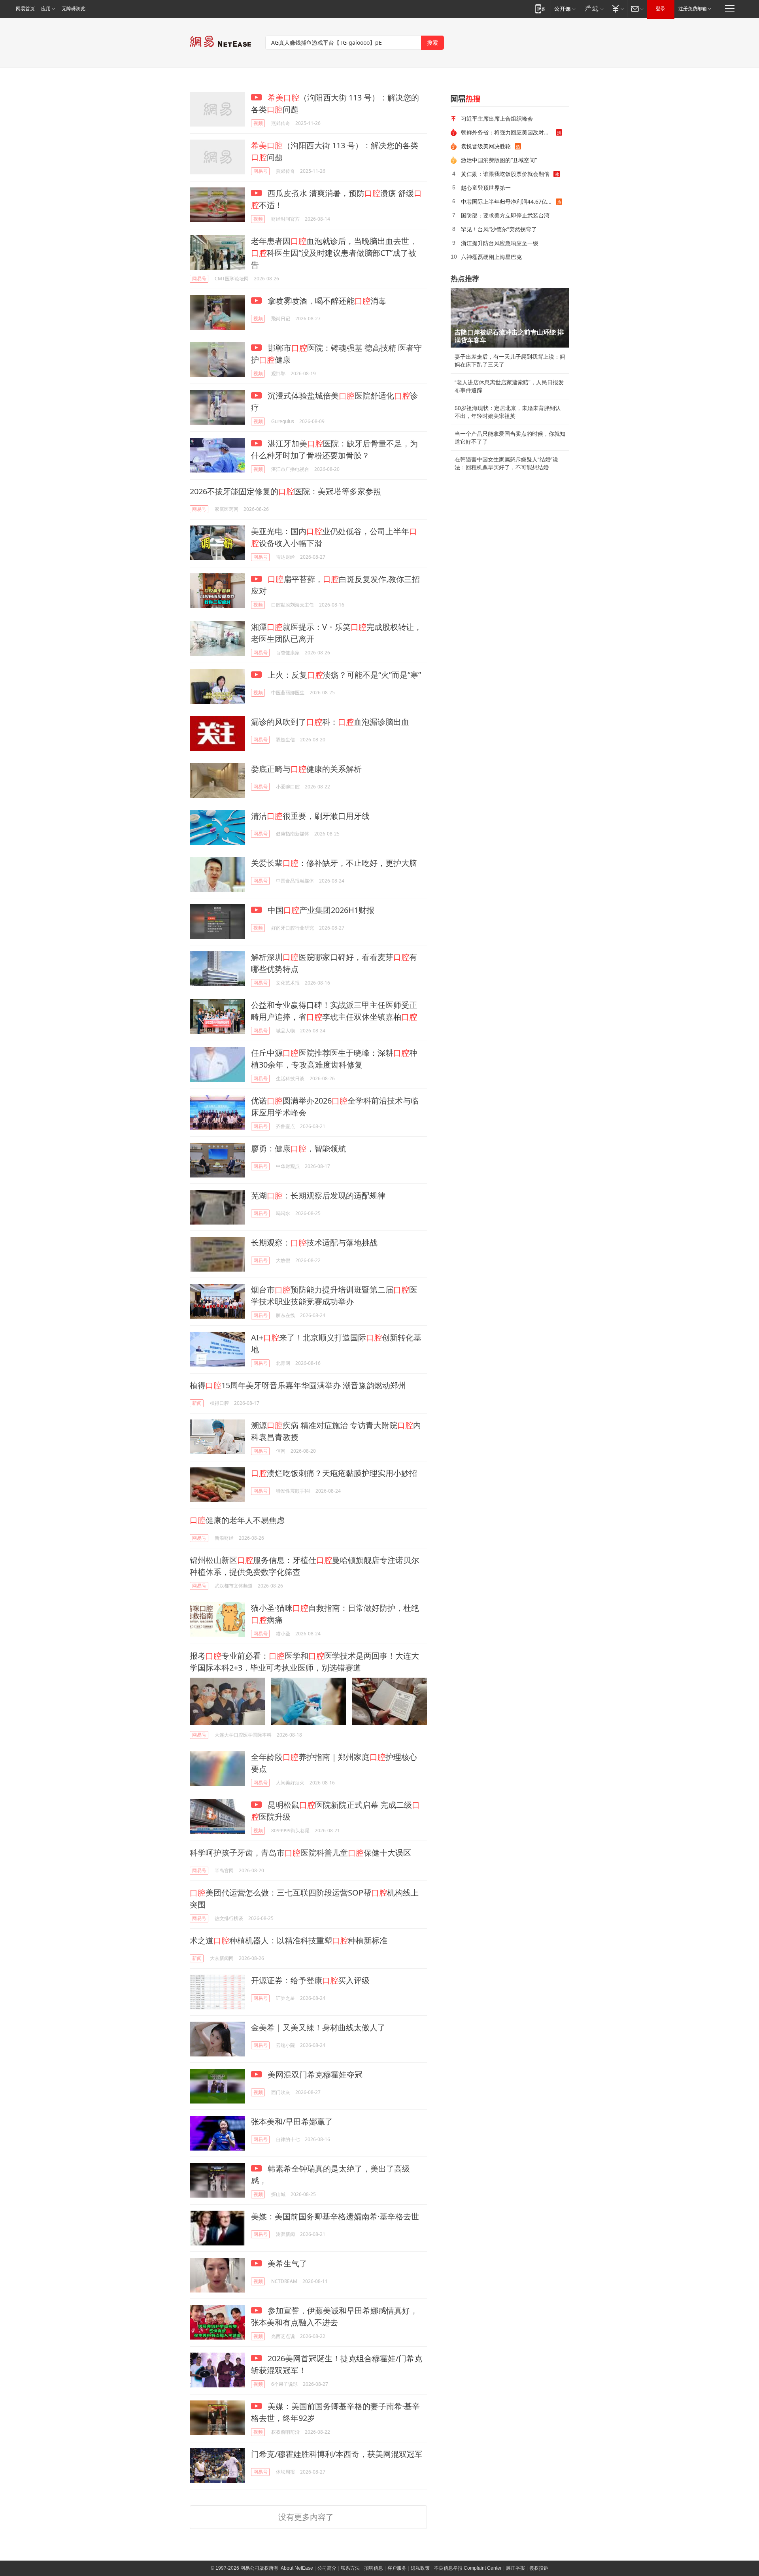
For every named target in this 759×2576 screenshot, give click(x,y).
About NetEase (297, 2568)
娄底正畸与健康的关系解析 (306, 769)
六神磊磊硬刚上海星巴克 (491, 257)
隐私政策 (420, 2568)
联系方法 (350, 2568)
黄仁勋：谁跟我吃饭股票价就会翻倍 (505, 174)
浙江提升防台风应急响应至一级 (500, 243)
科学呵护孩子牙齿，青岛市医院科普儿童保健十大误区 (300, 1853)
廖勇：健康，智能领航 (298, 1148)
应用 (46, 9)
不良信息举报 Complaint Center (468, 2568)
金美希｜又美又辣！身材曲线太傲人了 (318, 2027)
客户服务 (397, 2568)
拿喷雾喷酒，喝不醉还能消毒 (326, 301)
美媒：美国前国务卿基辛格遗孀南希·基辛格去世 (335, 2216)
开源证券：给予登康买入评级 (310, 1980)
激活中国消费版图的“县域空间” (499, 160)
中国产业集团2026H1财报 (320, 910)
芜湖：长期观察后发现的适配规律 (318, 1195)
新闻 (197, 1403)
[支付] (617, 9)
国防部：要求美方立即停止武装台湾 (505, 215)
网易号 (261, 171)
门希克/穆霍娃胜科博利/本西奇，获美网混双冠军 (337, 2454)
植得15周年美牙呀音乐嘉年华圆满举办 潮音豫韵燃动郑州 (298, 1385)
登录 (661, 9)
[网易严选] (593, 9)
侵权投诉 (539, 2568)
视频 (258, 123)
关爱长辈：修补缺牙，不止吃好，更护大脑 (334, 863)
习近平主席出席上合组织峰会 (497, 118)
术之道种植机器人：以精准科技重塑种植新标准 (289, 1940)
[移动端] (540, 9)
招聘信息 (374, 2568)
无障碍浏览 (74, 9)
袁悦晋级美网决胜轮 (486, 146)
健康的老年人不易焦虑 (237, 1520)
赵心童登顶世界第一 (486, 188)
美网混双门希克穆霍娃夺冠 (314, 2074)
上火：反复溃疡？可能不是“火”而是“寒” (343, 675)
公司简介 (327, 2568)
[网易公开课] (565, 9)
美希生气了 (286, 2263)
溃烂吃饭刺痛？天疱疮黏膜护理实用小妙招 (334, 1473)
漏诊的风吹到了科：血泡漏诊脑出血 (330, 722)
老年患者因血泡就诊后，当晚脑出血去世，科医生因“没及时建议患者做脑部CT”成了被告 (334, 253)
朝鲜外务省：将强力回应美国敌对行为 (508, 132)
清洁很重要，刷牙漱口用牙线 (310, 816)
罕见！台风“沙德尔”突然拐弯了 (499, 229)
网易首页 (25, 9)
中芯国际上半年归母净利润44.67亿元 (507, 201)
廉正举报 (515, 2568)
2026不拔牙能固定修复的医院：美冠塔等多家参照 (285, 491)
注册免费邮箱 (693, 9)
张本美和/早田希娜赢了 (292, 2121)
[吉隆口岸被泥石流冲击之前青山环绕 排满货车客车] (510, 318)
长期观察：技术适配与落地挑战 (314, 1243)
